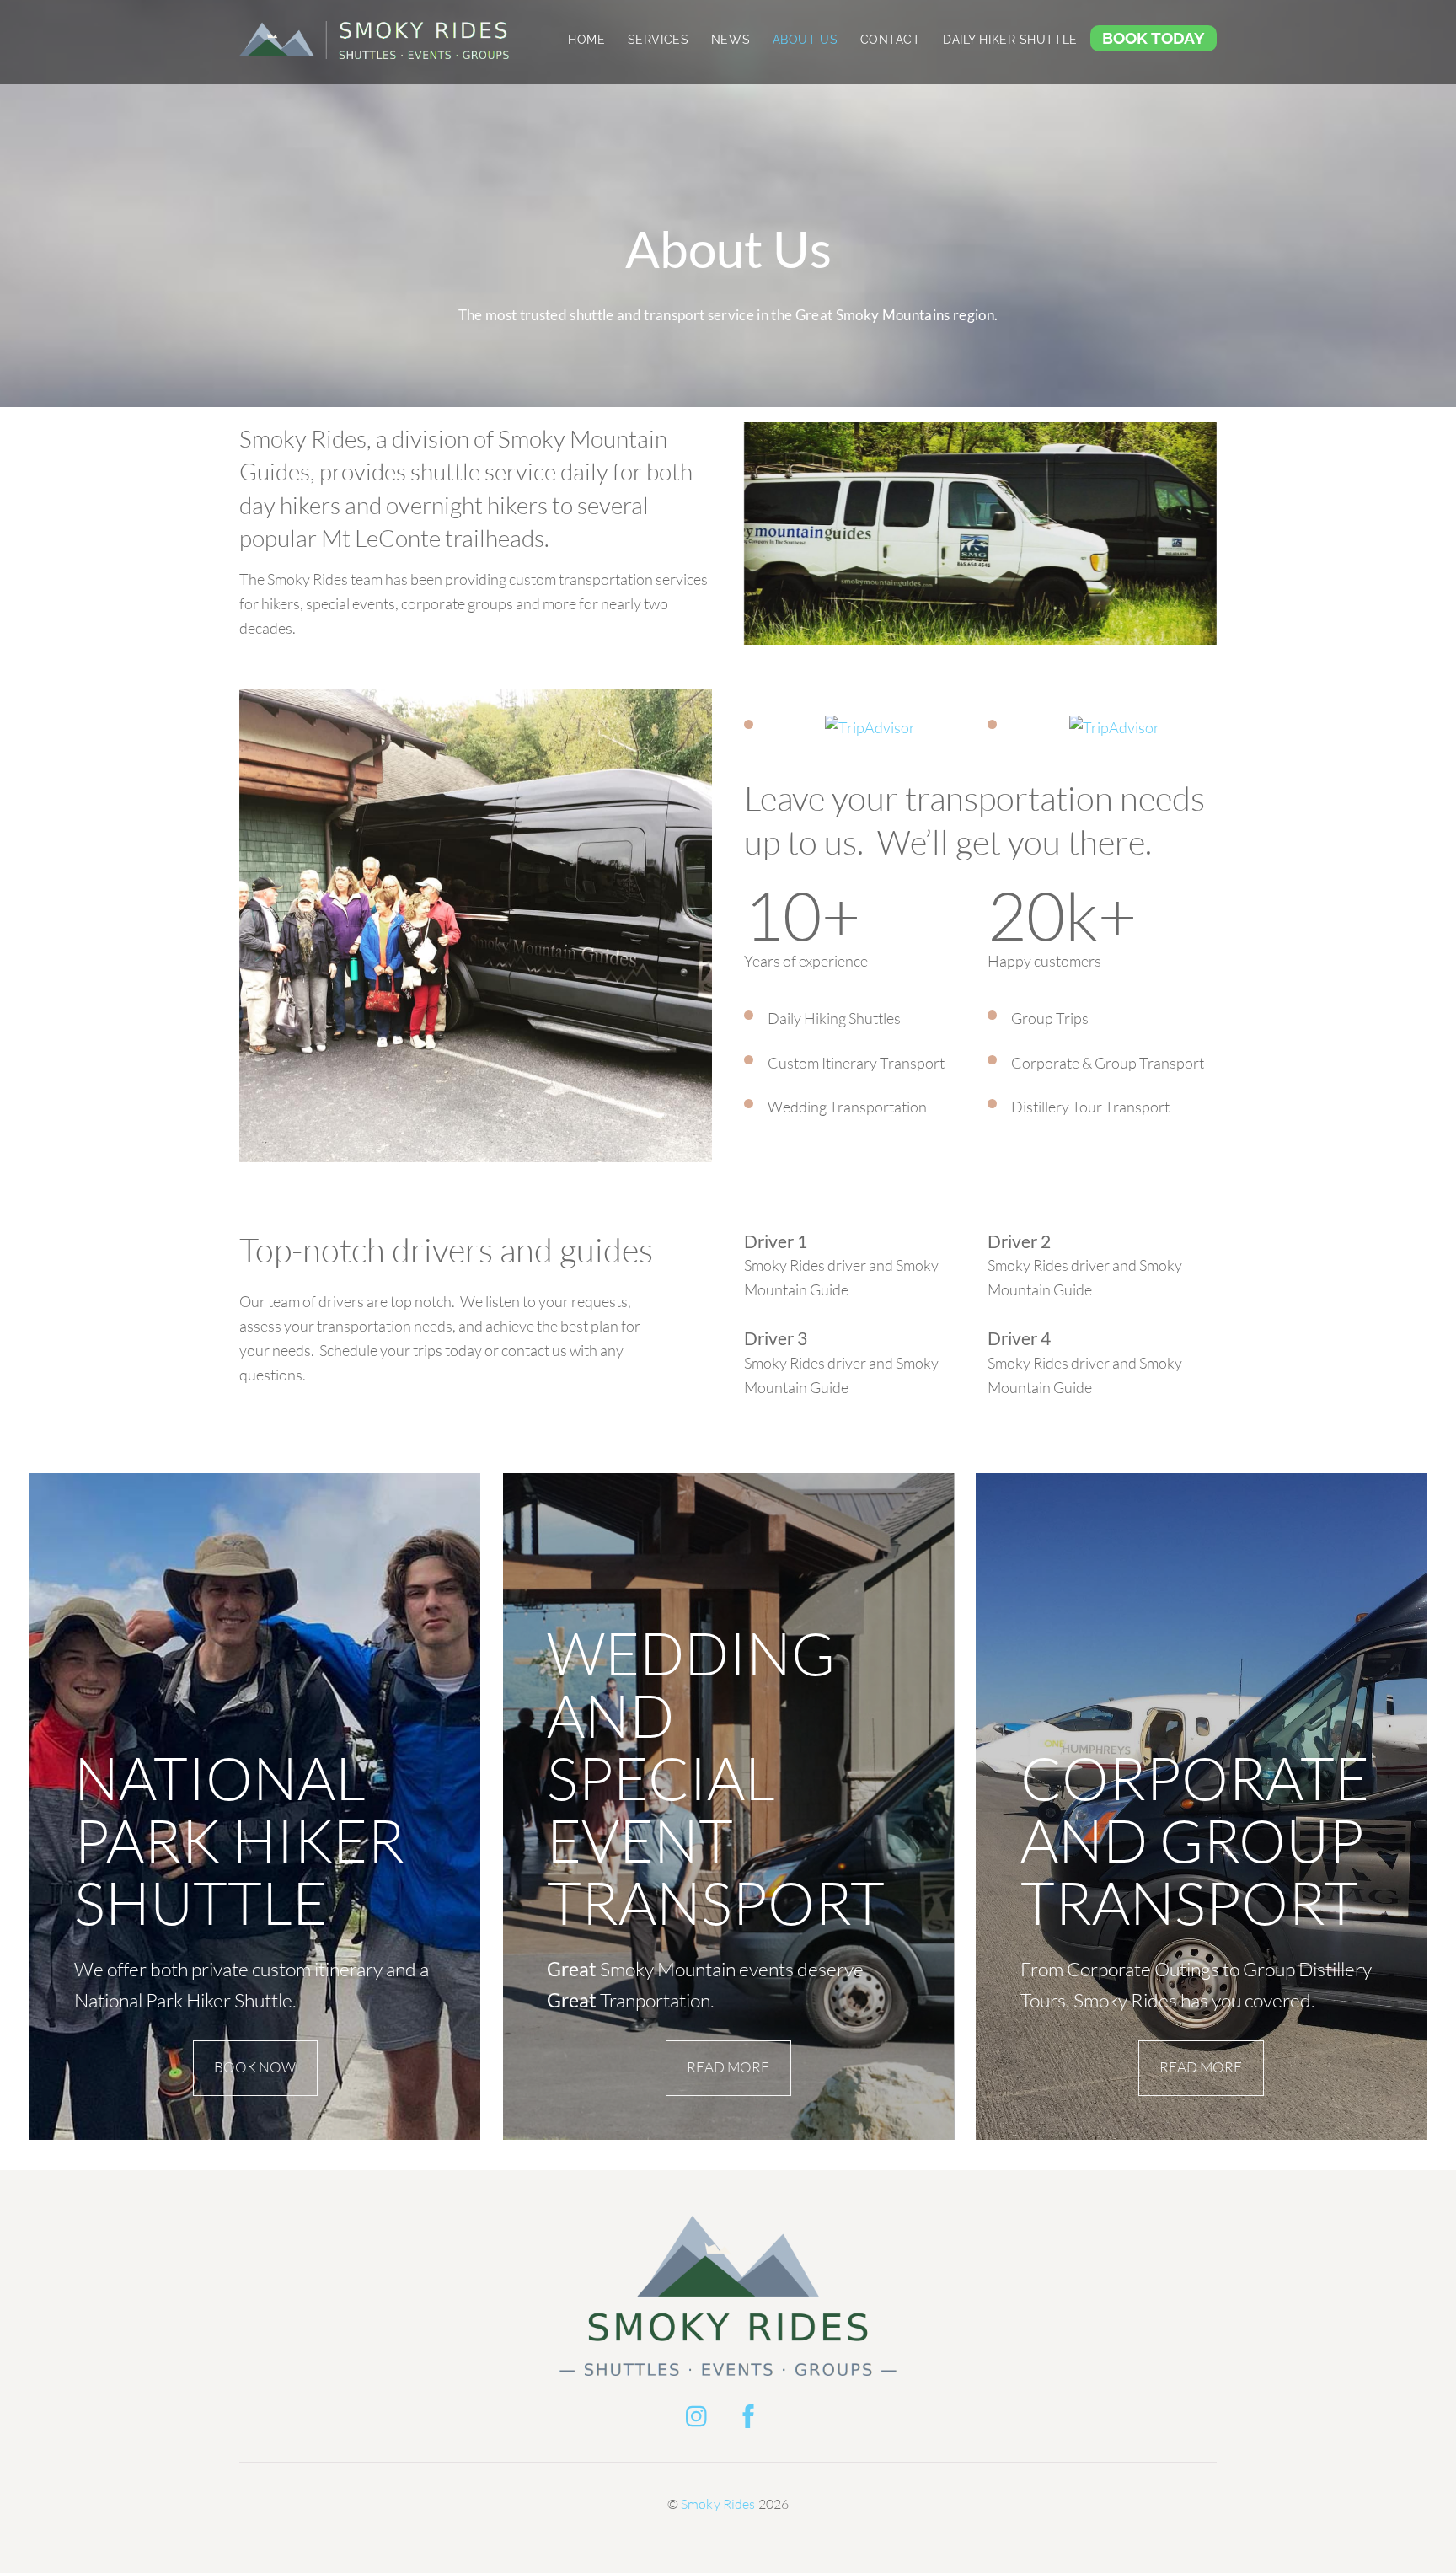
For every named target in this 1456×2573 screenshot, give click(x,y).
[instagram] (701, 2413)
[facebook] (751, 2413)
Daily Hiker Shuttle (1010, 40)
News (731, 40)
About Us (806, 40)
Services (658, 40)
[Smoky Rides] (374, 53)
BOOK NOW (255, 2067)
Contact (891, 40)
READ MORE (728, 2067)
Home (586, 40)
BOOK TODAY (1154, 38)
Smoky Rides (718, 2504)
